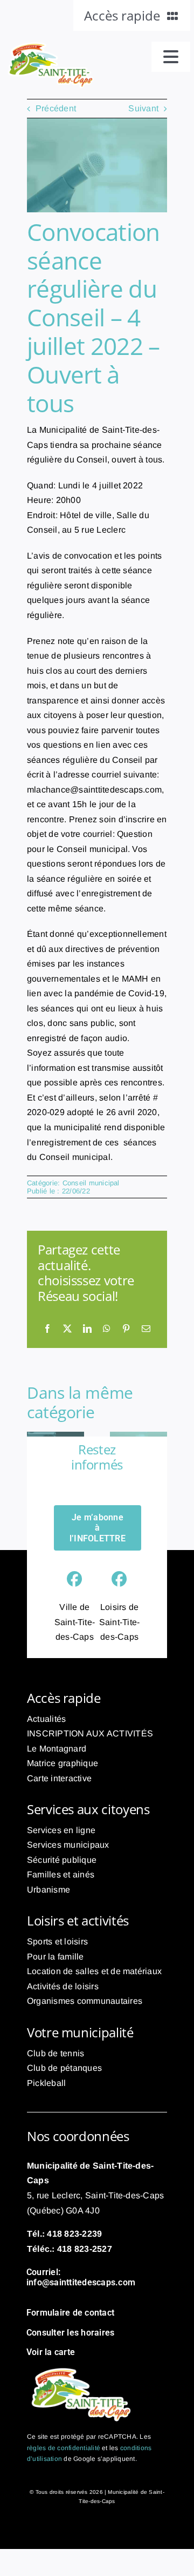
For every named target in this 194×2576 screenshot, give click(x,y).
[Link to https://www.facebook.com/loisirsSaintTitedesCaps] (119, 1579)
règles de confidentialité (64, 2448)
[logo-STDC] (50, 46)
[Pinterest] (126, 1329)
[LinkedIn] (87, 1329)
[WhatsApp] (107, 1329)
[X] (67, 1329)
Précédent (56, 108)
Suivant (143, 108)
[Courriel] (146, 1329)
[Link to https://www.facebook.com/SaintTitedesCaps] (74, 1579)
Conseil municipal (91, 1183)
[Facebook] (47, 1329)
